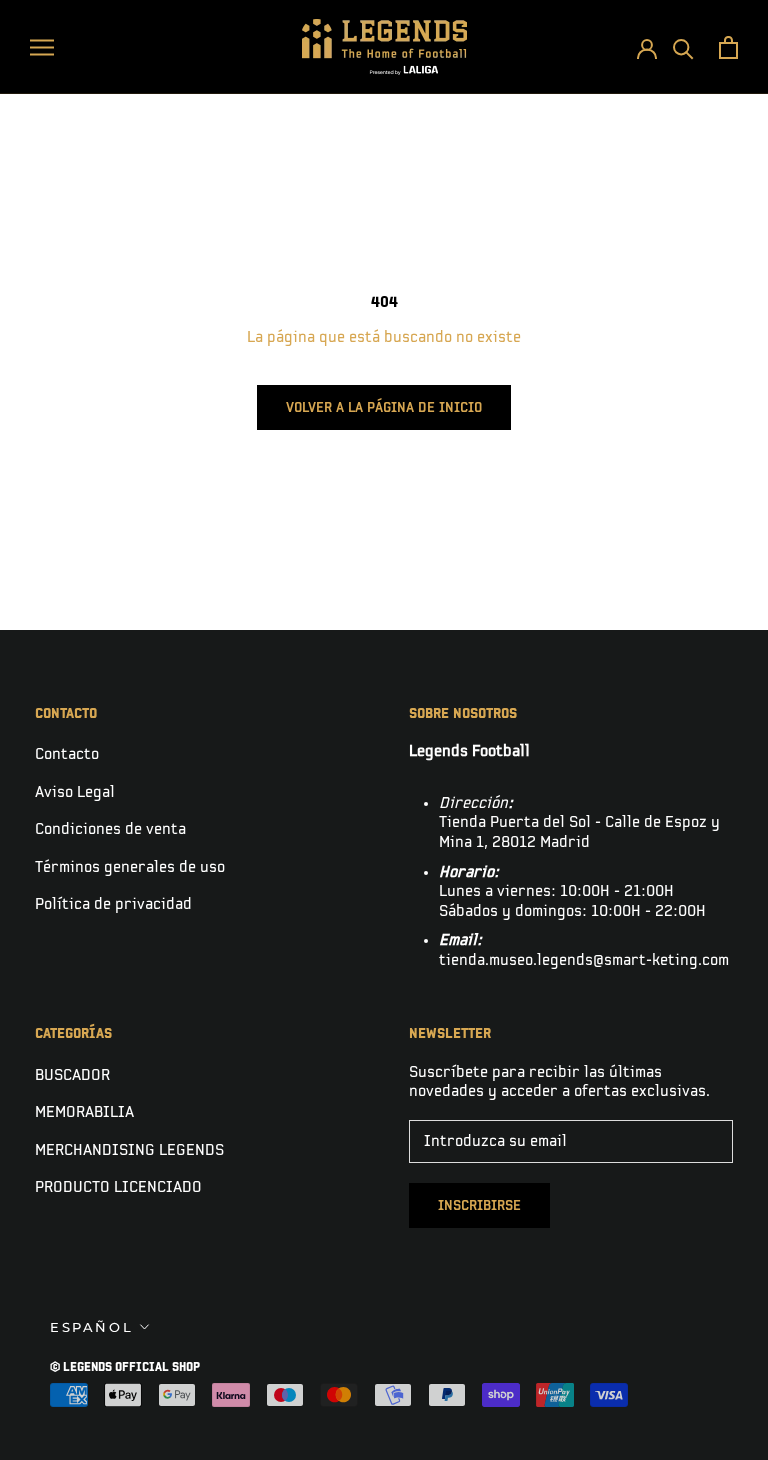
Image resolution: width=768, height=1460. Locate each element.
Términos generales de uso (130, 867)
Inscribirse (479, 1205)
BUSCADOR (72, 1075)
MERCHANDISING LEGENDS (129, 1150)
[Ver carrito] (728, 47)
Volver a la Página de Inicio (384, 407)
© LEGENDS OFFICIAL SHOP (125, 1367)
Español (91, 1327)
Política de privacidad (113, 904)
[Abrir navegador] (42, 46)
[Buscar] (683, 47)
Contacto (67, 754)
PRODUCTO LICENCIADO (118, 1187)
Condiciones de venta (110, 829)
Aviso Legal (75, 792)
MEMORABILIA (84, 1112)
